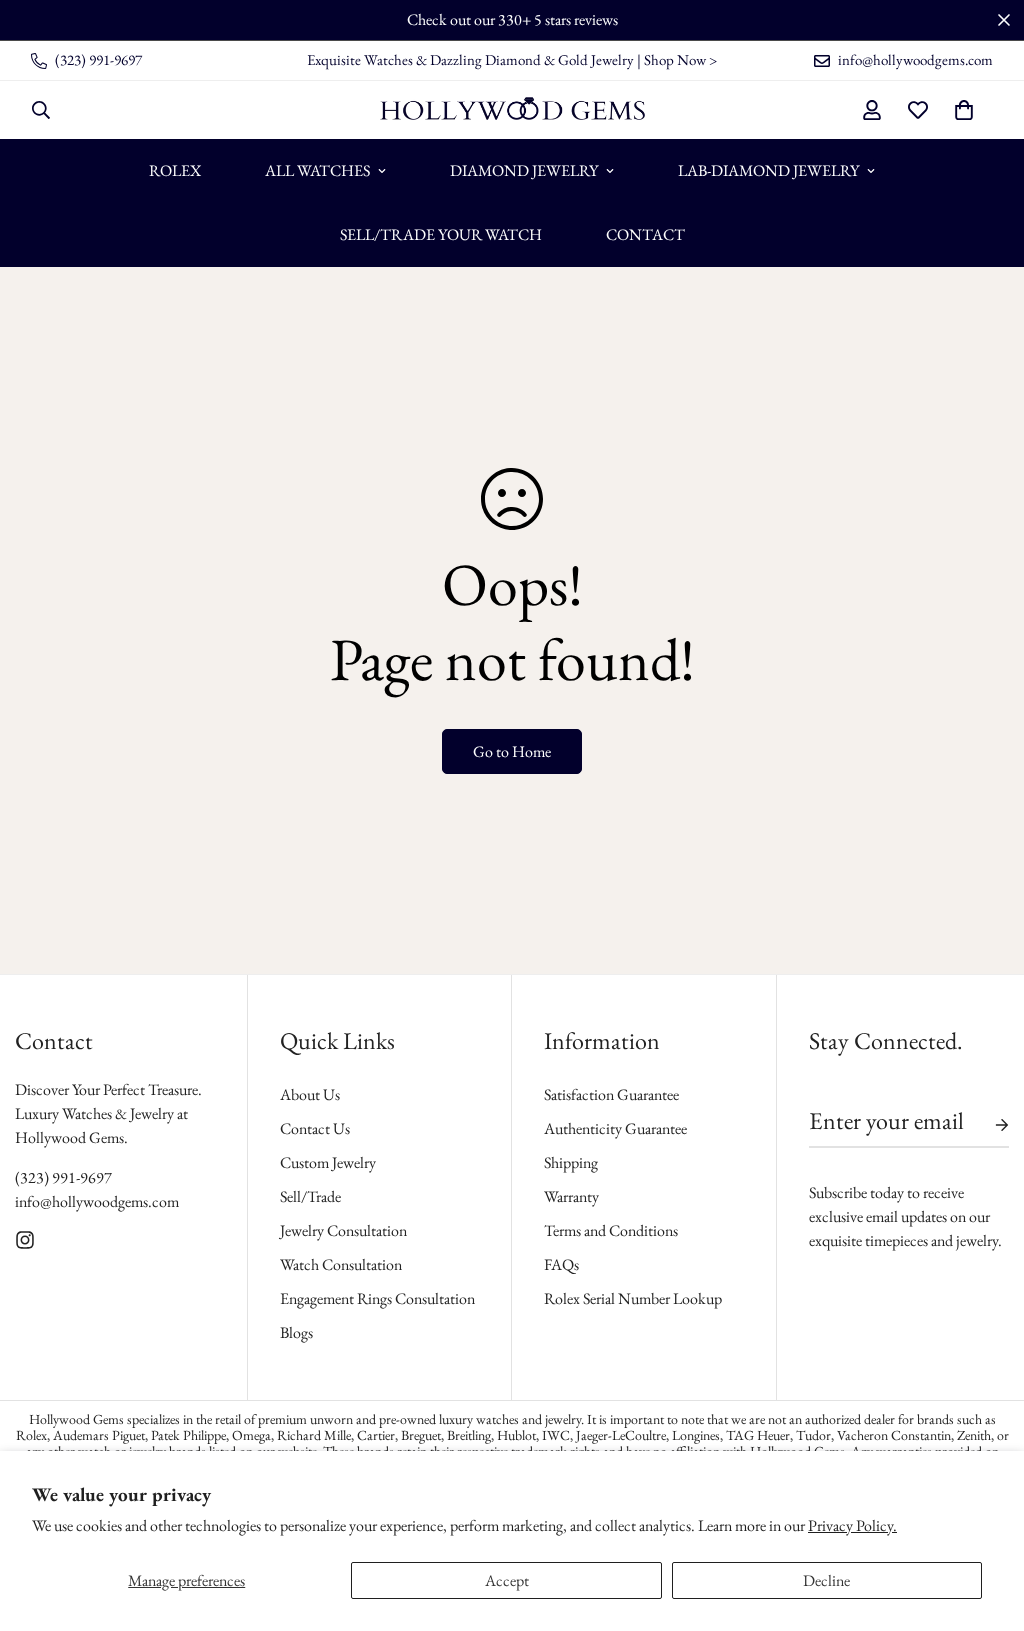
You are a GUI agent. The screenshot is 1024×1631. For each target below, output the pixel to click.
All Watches (317, 170)
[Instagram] (25, 1240)
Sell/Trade (310, 1196)
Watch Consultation (341, 1264)
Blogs (296, 1332)
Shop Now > (680, 59)
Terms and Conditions (611, 1230)
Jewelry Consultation (343, 1230)
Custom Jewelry (328, 1162)
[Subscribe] (986, 1125)
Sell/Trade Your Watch (441, 234)
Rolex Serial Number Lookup (633, 1298)
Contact (645, 234)
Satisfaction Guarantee (611, 1094)
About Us (310, 1094)
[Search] (41, 110)
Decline (826, 1580)
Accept (507, 1580)
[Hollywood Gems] (512, 110)
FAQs (561, 1264)
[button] (964, 110)
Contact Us (315, 1128)
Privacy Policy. (852, 1525)
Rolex (175, 170)
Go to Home (512, 751)
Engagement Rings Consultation (377, 1298)
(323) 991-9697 (63, 1177)
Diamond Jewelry (524, 170)
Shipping (571, 1162)
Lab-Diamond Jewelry (768, 170)
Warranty (571, 1196)
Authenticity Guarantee (615, 1128)
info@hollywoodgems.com (97, 1201)
